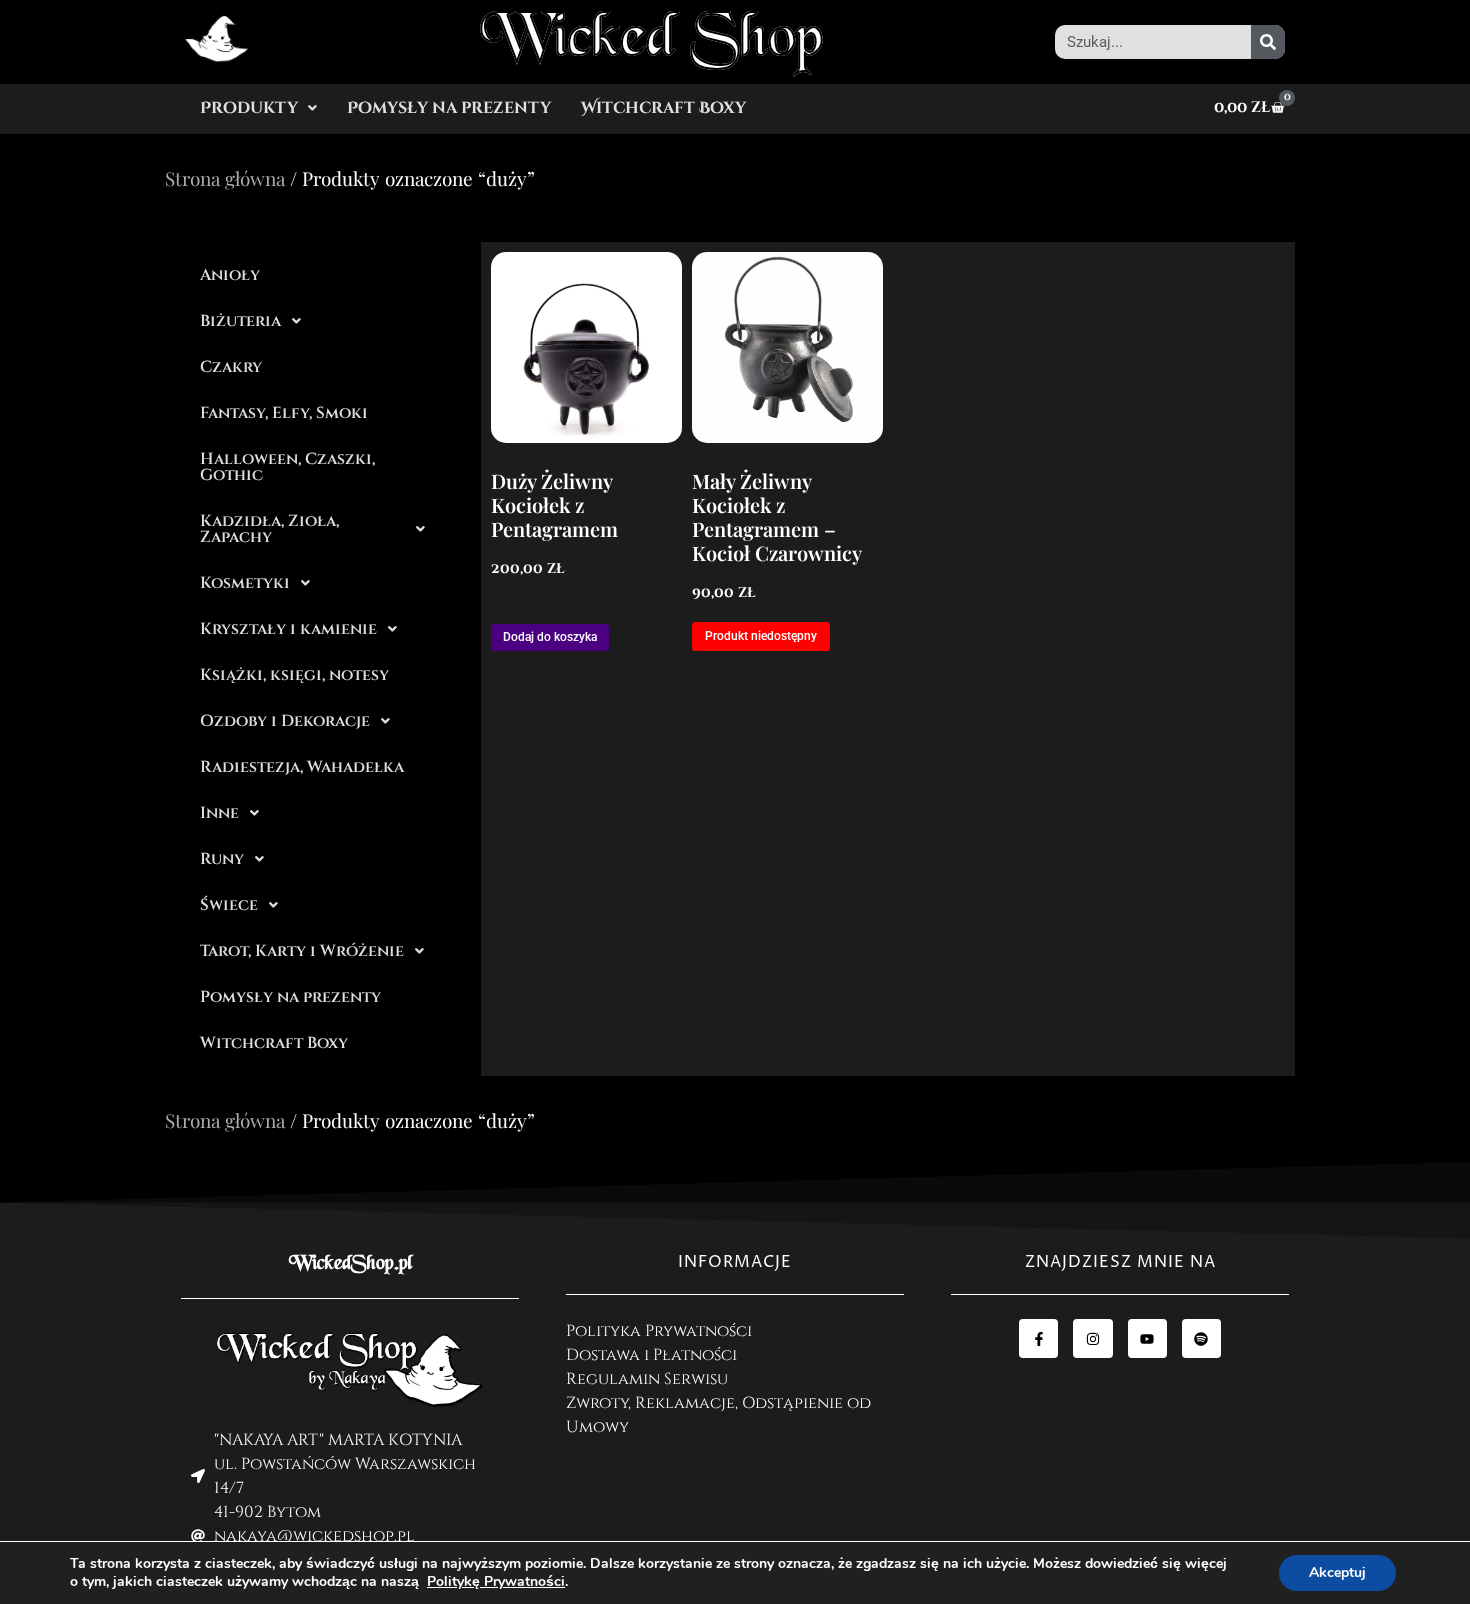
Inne (219, 813)
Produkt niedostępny (761, 636)
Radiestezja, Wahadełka (302, 767)
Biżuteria (240, 321)
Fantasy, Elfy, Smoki (284, 413)
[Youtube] (1147, 1338)
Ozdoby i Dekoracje (285, 721)
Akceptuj (1337, 1572)
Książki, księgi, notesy (294, 675)
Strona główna (225, 178)
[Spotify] (1201, 1338)
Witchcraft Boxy (663, 108)
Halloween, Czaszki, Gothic (287, 467)
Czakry (231, 367)
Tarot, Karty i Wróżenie (302, 951)
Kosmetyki (245, 583)
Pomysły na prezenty (449, 108)
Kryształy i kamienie (288, 629)
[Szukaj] (1268, 42)
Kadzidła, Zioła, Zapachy (269, 529)
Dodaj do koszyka (550, 637)
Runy (222, 859)
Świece (229, 905)
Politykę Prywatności (496, 1581)
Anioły (230, 275)
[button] (258, 108)
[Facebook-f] (1038, 1338)
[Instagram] (1092, 1338)
